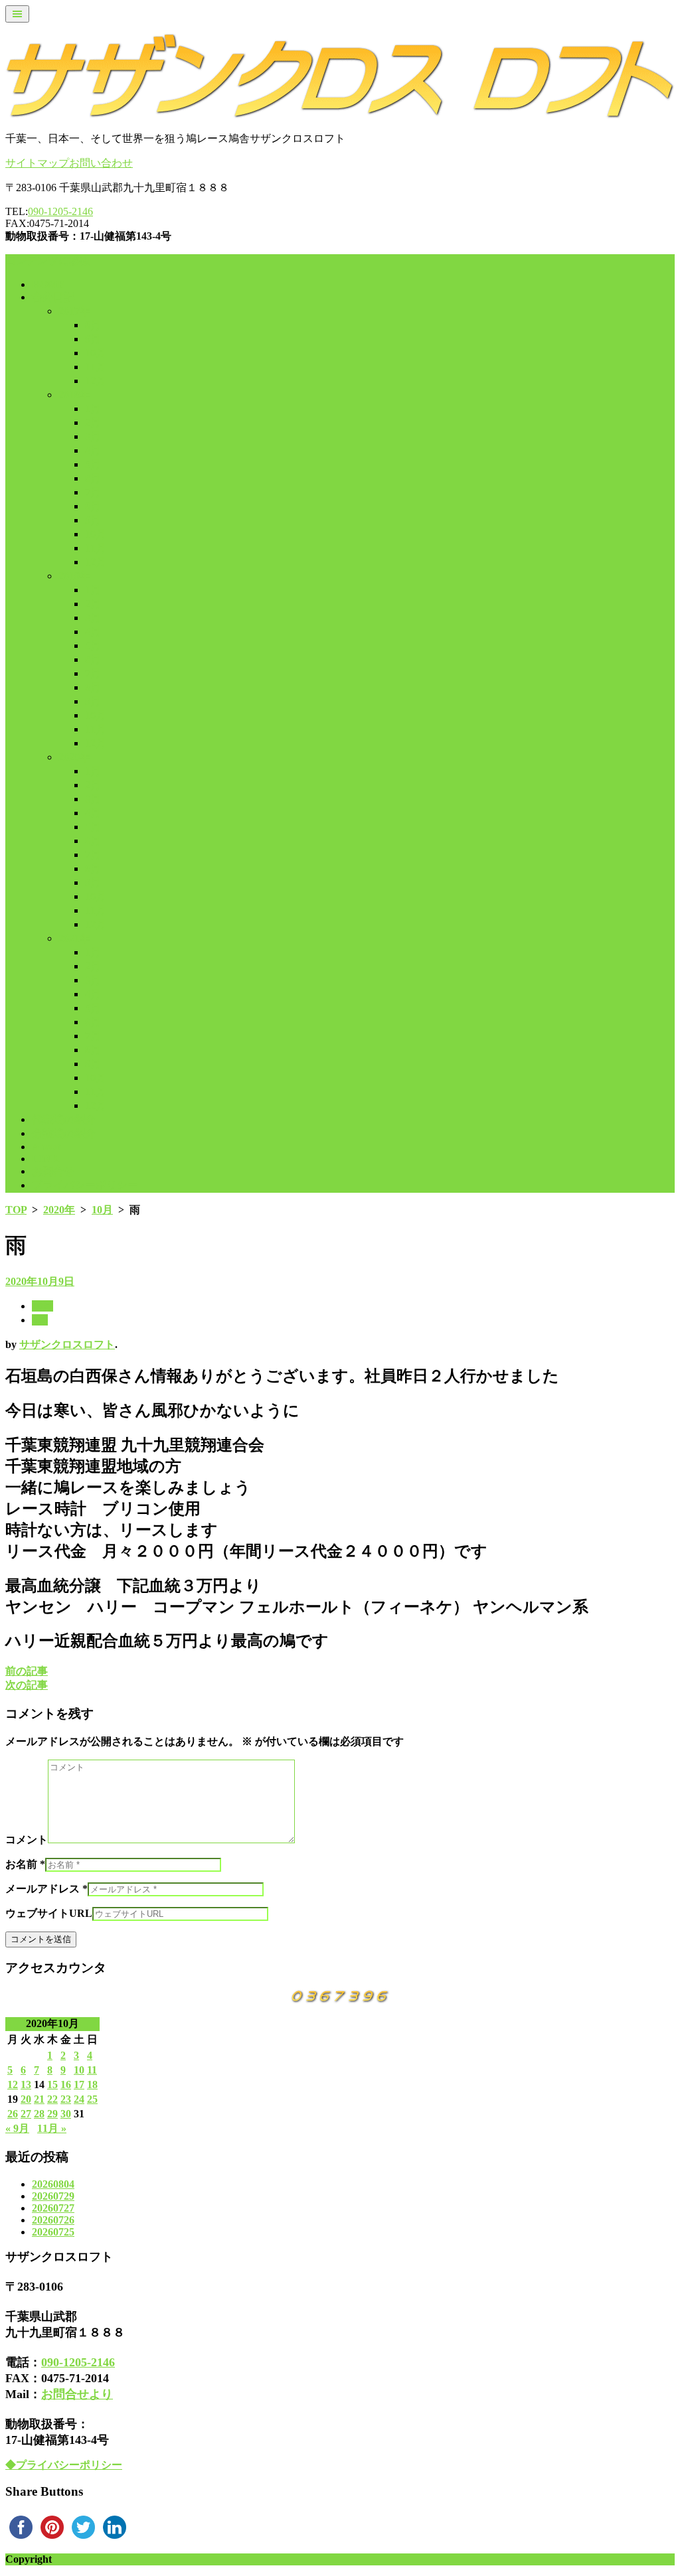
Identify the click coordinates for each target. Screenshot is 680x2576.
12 (13, 2084)
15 (52, 2084)
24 (79, 2099)
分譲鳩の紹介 (64, 1133)
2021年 (74, 938)
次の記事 (27, 1685)
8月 (93, 325)
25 (92, 2099)
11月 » (52, 2128)
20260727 (53, 2208)
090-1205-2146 (60, 211)
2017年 (74, 311)
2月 (93, 422)
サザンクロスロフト (67, 1344)
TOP (16, 1210)
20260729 (53, 2196)
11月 (96, 367)
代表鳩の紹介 (64, 1119)
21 (39, 2099)
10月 (96, 353)
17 (79, 2084)
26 (13, 2114)
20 (26, 2099)
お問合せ (53, 1171)
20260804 (53, 2184)
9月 (93, 339)
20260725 (53, 2232)
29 (52, 2114)
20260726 (53, 2220)
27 (26, 2114)
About (46, 1147)
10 (79, 2070)
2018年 (74, 395)
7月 (93, 492)
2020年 (74, 757)
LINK (45, 1159)
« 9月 (17, 2128)
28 (39, 2114)
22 (52, 2099)
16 (66, 2084)
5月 (93, 464)
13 (26, 2084)
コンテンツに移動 (48, 261)
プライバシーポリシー (85, 1185)
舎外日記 (53, 297)
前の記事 (27, 1671)
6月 (93, 478)
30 (66, 2114)
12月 (96, 381)
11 (92, 2070)
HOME (48, 284)
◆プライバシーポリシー (64, 2465)
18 (92, 2084)
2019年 (74, 576)
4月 (93, 450)
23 (66, 2099)
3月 (93, 436)
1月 (93, 409)
